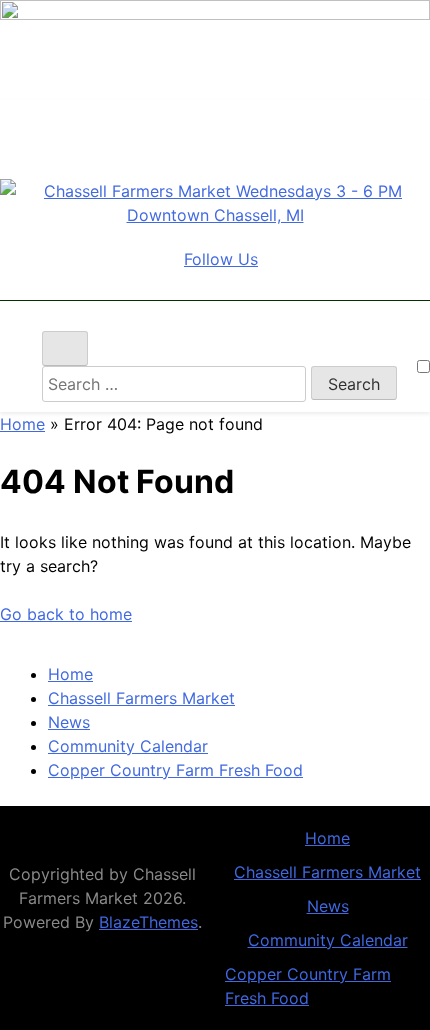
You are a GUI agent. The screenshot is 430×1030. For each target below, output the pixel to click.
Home (22, 424)
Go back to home (66, 614)
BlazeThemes (148, 922)
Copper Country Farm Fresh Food (175, 770)
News (69, 722)
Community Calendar (128, 746)
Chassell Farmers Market (141, 698)
